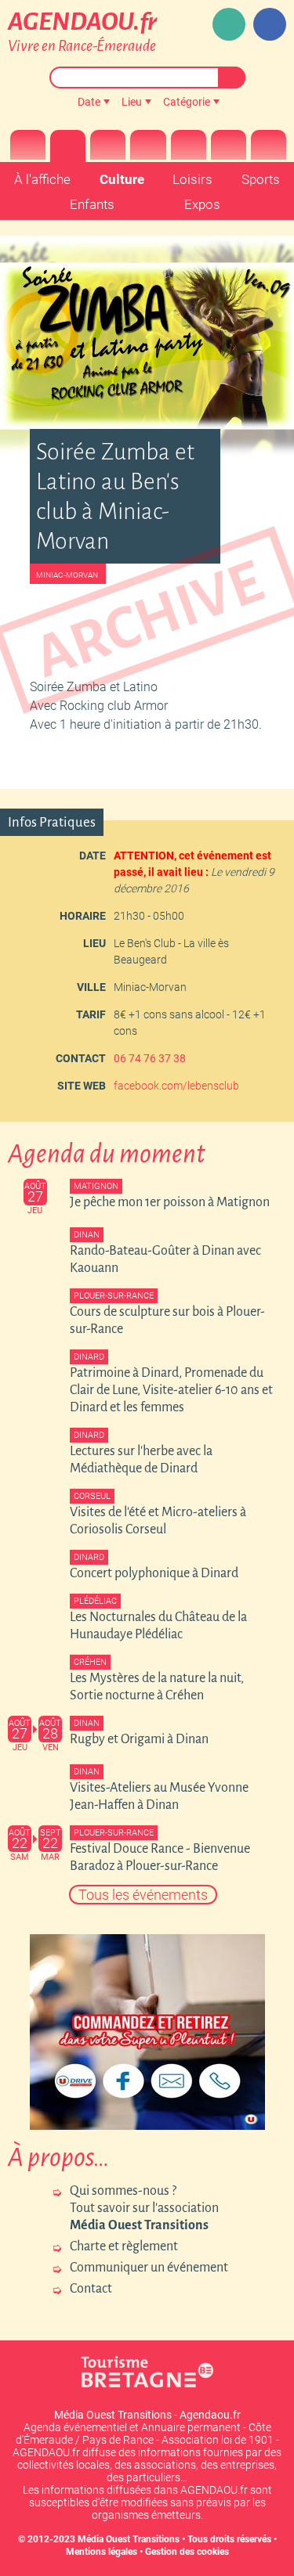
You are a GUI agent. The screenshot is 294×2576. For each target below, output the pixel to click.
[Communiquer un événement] (229, 24)
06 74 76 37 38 (150, 1058)
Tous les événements (143, 1895)
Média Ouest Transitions (129, 2539)
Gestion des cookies (187, 2552)
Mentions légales (102, 2552)
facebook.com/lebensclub (176, 1086)
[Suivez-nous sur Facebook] (270, 24)
